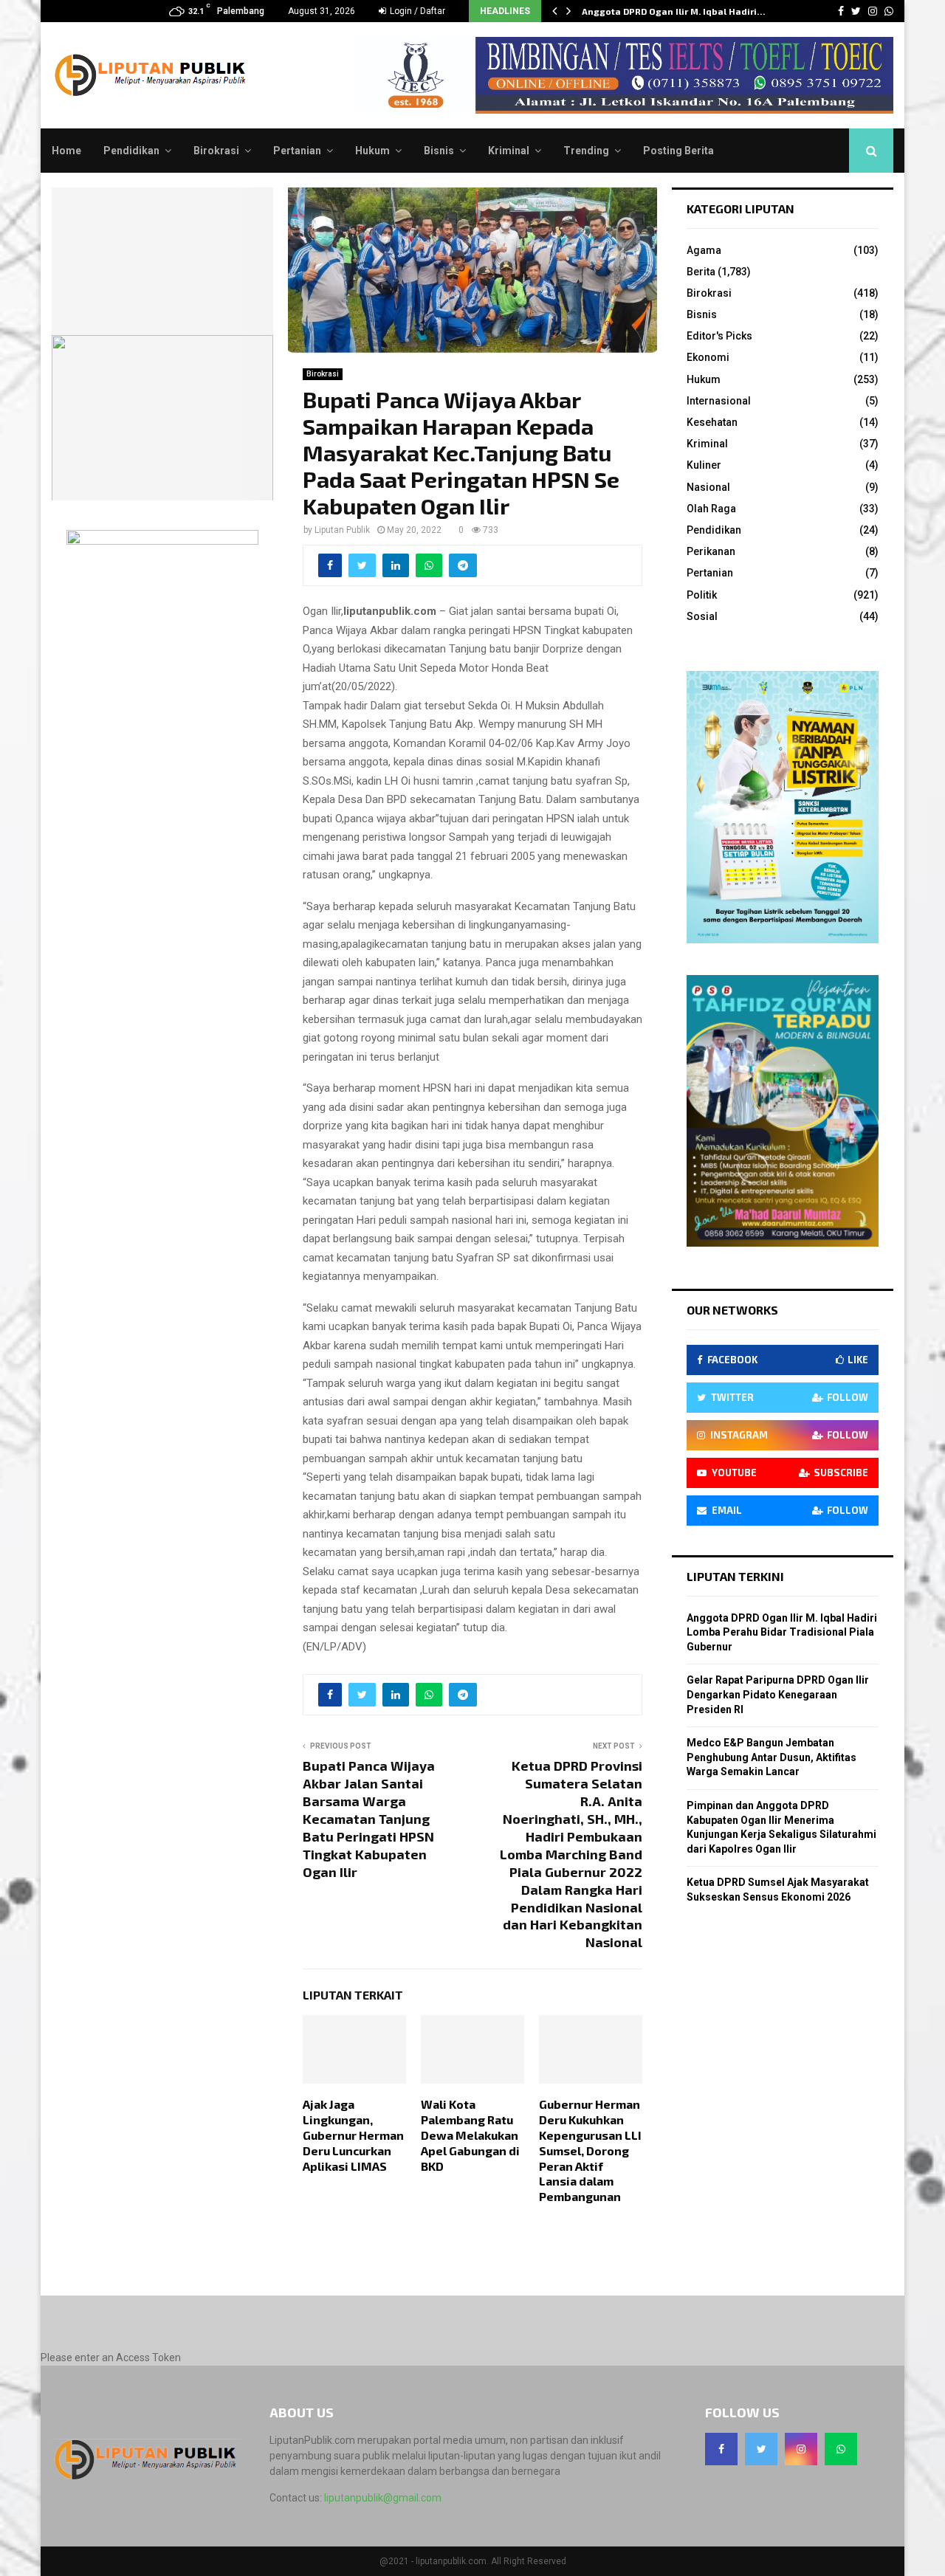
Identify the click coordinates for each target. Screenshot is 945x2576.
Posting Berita (678, 151)
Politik (702, 595)
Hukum (372, 151)
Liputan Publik (342, 530)
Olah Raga (711, 509)
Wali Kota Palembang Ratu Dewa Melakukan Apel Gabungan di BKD (470, 2135)
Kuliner (704, 465)
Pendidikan (131, 151)
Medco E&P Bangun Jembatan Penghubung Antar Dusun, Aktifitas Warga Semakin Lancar (772, 1757)
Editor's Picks (719, 336)
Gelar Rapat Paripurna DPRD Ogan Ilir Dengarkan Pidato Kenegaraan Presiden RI (778, 1694)
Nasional (708, 487)
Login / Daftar (416, 11)
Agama (704, 250)
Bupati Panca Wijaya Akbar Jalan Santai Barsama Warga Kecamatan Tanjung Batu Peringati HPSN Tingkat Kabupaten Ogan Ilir (369, 1819)
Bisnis (439, 151)
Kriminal (509, 151)
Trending (586, 151)
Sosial (702, 616)
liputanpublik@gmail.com (383, 2498)
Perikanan (711, 551)
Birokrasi (216, 151)
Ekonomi (708, 357)
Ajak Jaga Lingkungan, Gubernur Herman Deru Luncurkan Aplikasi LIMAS (353, 2135)
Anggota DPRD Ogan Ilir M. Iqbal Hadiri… (674, 11)
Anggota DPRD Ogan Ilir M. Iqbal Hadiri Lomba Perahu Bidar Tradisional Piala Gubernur (782, 1632)
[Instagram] (801, 2449)
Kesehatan (712, 422)
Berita (701, 272)
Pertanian (297, 151)
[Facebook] (721, 2449)
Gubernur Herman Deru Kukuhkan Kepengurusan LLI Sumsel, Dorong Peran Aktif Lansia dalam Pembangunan (590, 2150)
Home (66, 151)
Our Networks (732, 1310)
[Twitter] (761, 2449)
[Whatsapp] (841, 2449)
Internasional (719, 401)
